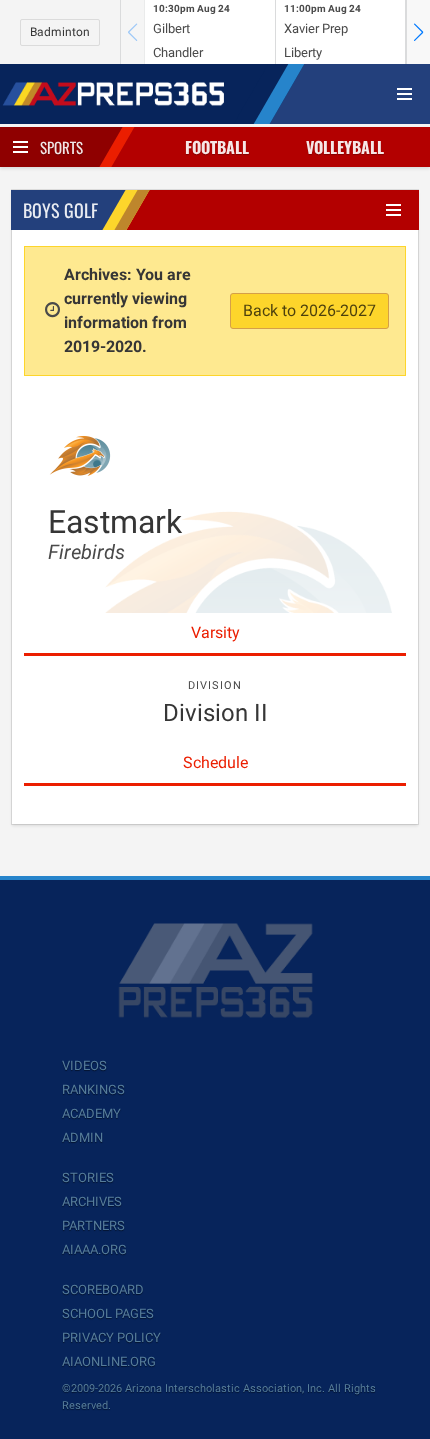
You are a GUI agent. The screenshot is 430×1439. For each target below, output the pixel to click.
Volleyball (345, 147)
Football (217, 147)
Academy (91, 1113)
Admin (82, 1137)
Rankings (93, 1089)
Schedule (215, 762)
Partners (93, 1225)
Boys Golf (60, 210)
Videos (84, 1065)
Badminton (60, 32)
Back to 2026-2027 (309, 310)
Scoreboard (103, 1289)
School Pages (108, 1313)
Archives (92, 1201)
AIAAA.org (94, 1249)
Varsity (215, 632)
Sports (61, 147)
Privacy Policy (111, 1337)
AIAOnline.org (109, 1361)
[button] (418, 32)
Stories (88, 1177)
